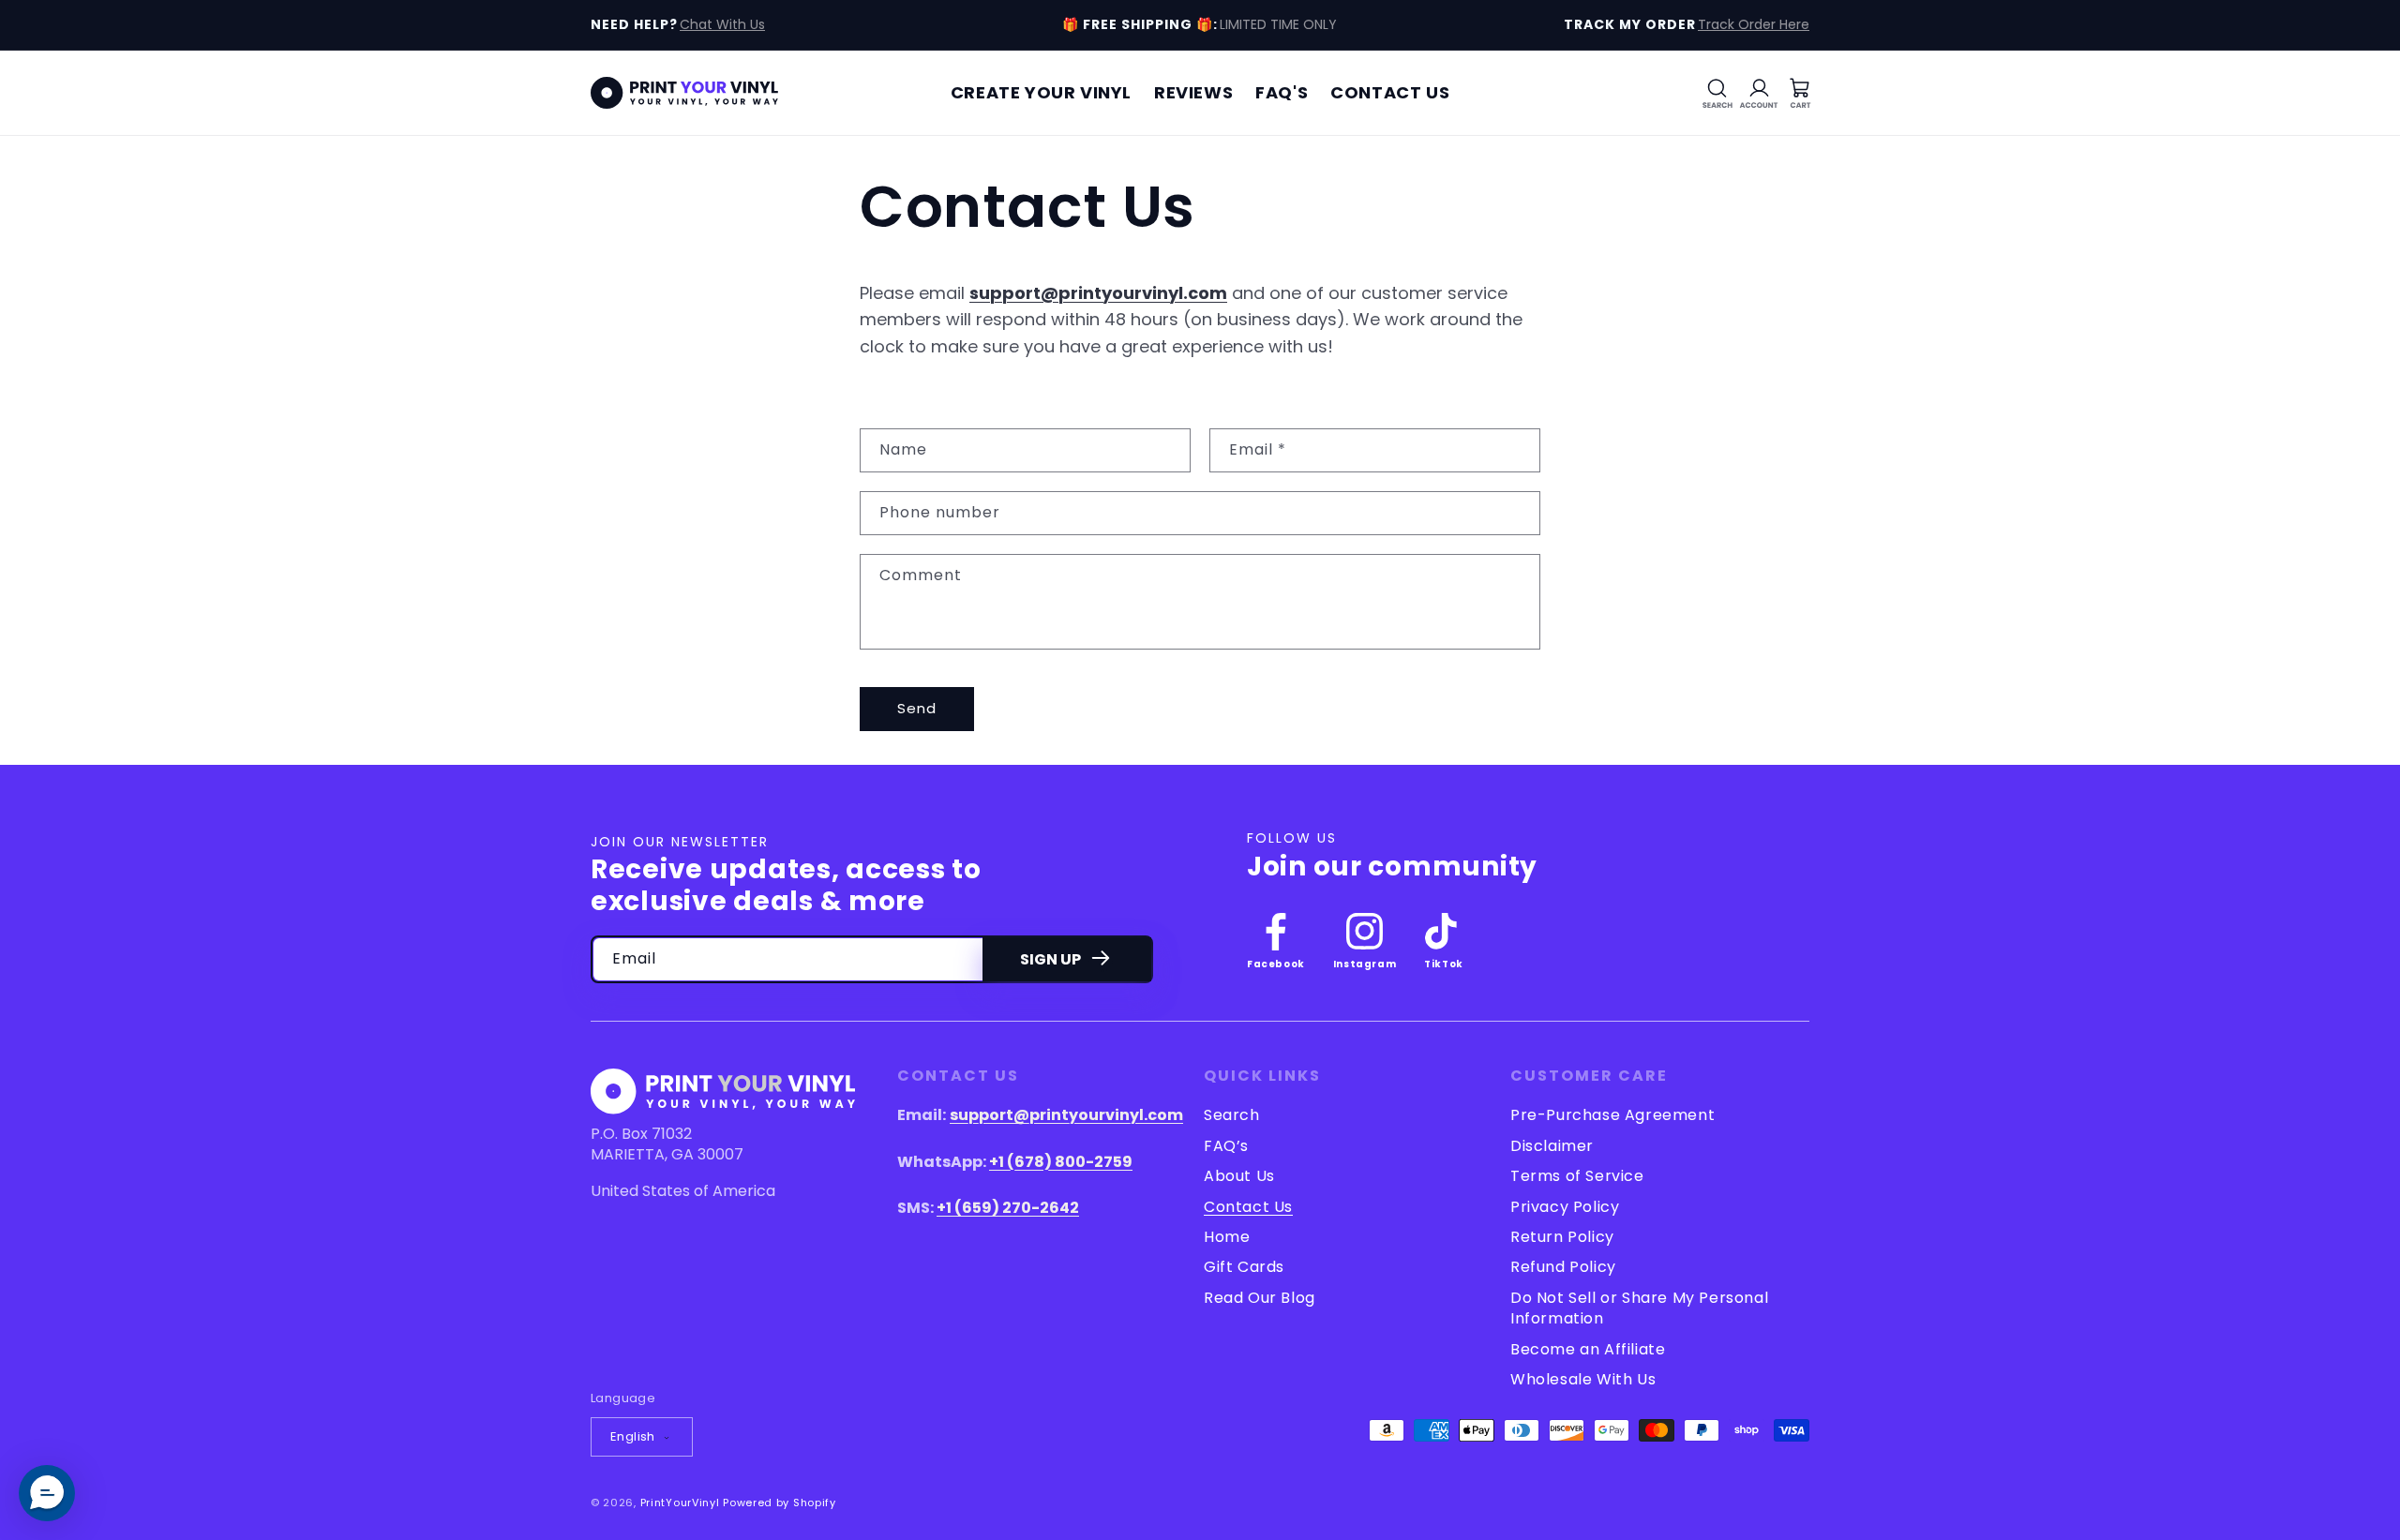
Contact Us (1248, 1207)
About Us (1239, 1176)
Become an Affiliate (1588, 1349)
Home (1227, 1237)
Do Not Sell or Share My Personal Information (1639, 1308)
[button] (1717, 93)
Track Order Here (1754, 24)
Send (917, 708)
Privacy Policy (1565, 1207)
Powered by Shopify (780, 1503)
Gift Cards (1244, 1267)
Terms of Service (1577, 1176)
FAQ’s (1226, 1146)
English (633, 1436)
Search (1232, 1115)
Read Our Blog (1260, 1298)
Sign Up (1050, 959)
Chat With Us (722, 24)
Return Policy (1562, 1237)
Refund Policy (1563, 1267)
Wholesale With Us (1583, 1379)
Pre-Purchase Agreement (1612, 1115)
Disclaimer (1552, 1146)
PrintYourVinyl (680, 1503)
